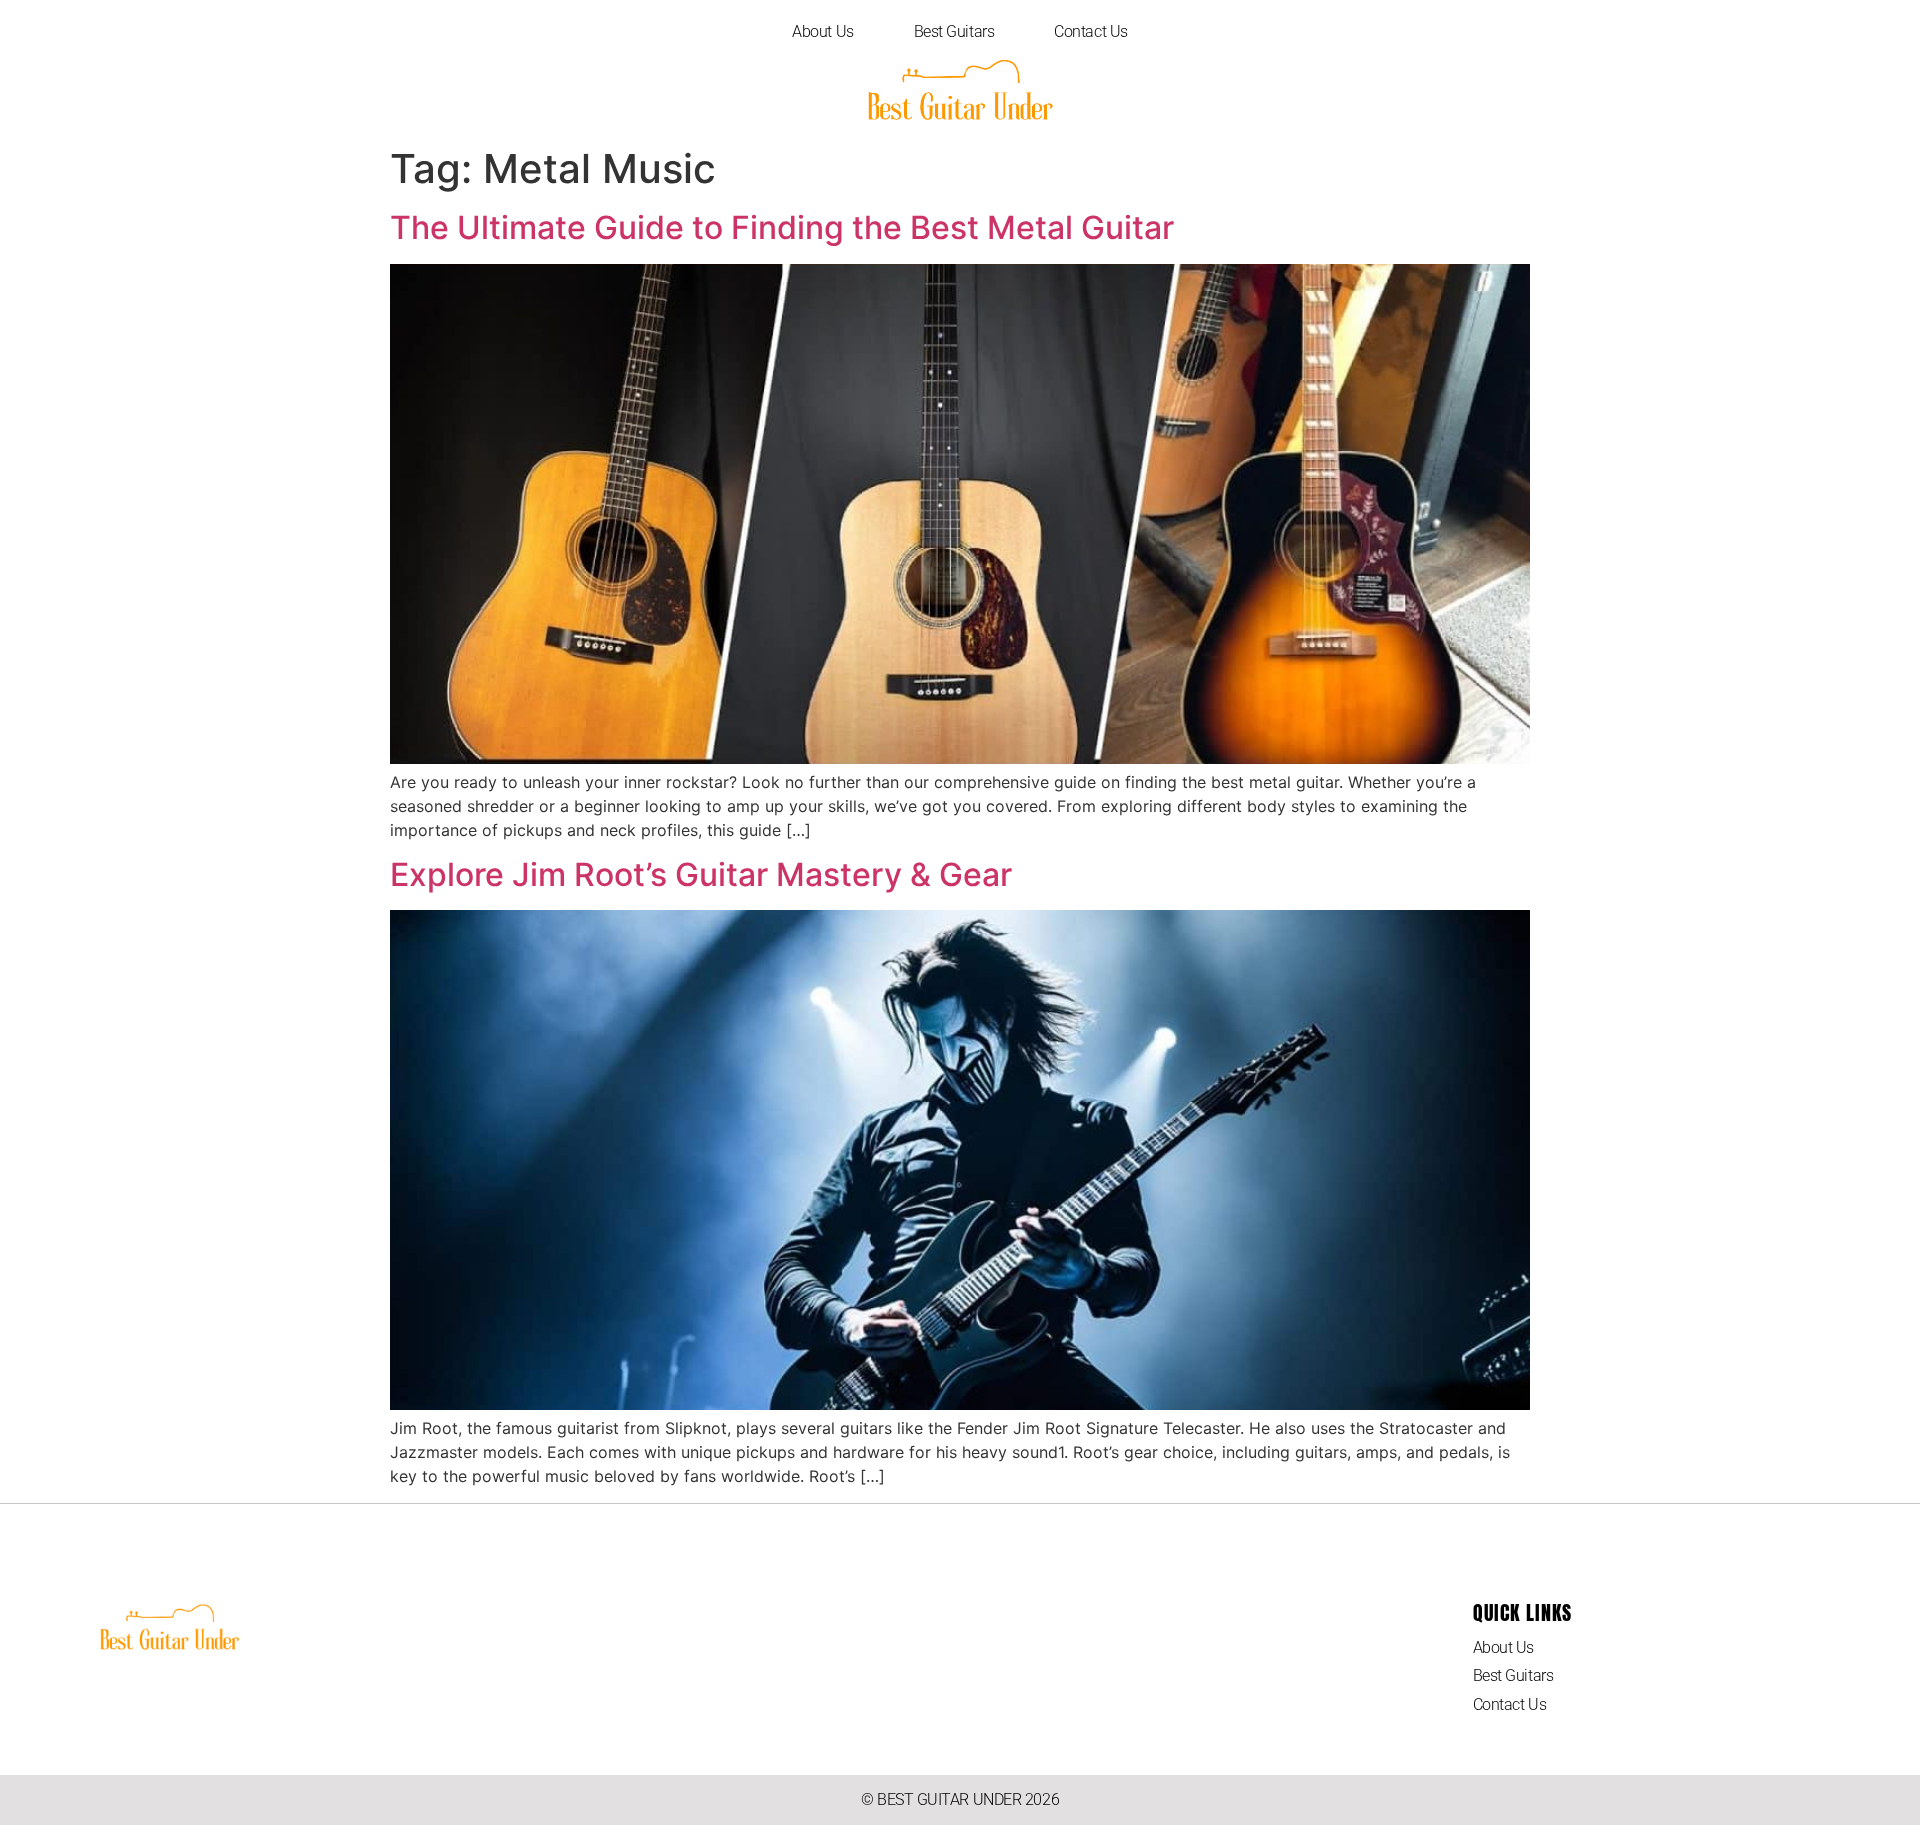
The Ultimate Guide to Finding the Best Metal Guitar (782, 227)
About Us (822, 31)
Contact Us (1091, 31)
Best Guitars (954, 31)
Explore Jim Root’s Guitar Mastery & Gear (701, 874)
